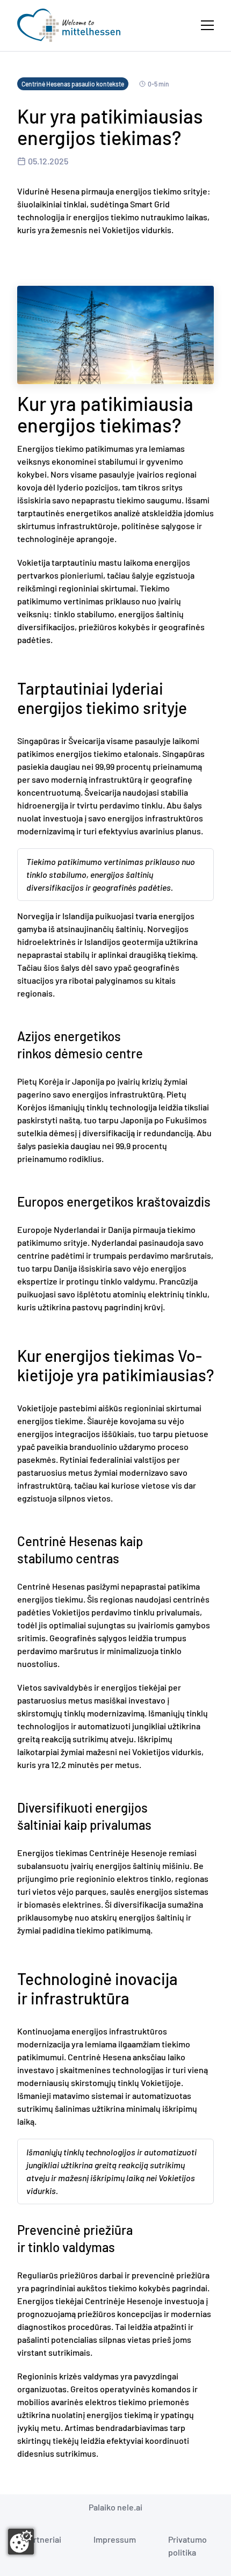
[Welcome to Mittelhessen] (69, 25)
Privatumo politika (187, 2546)
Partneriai (43, 2539)
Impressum (115, 2539)
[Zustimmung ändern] (21, 2542)
